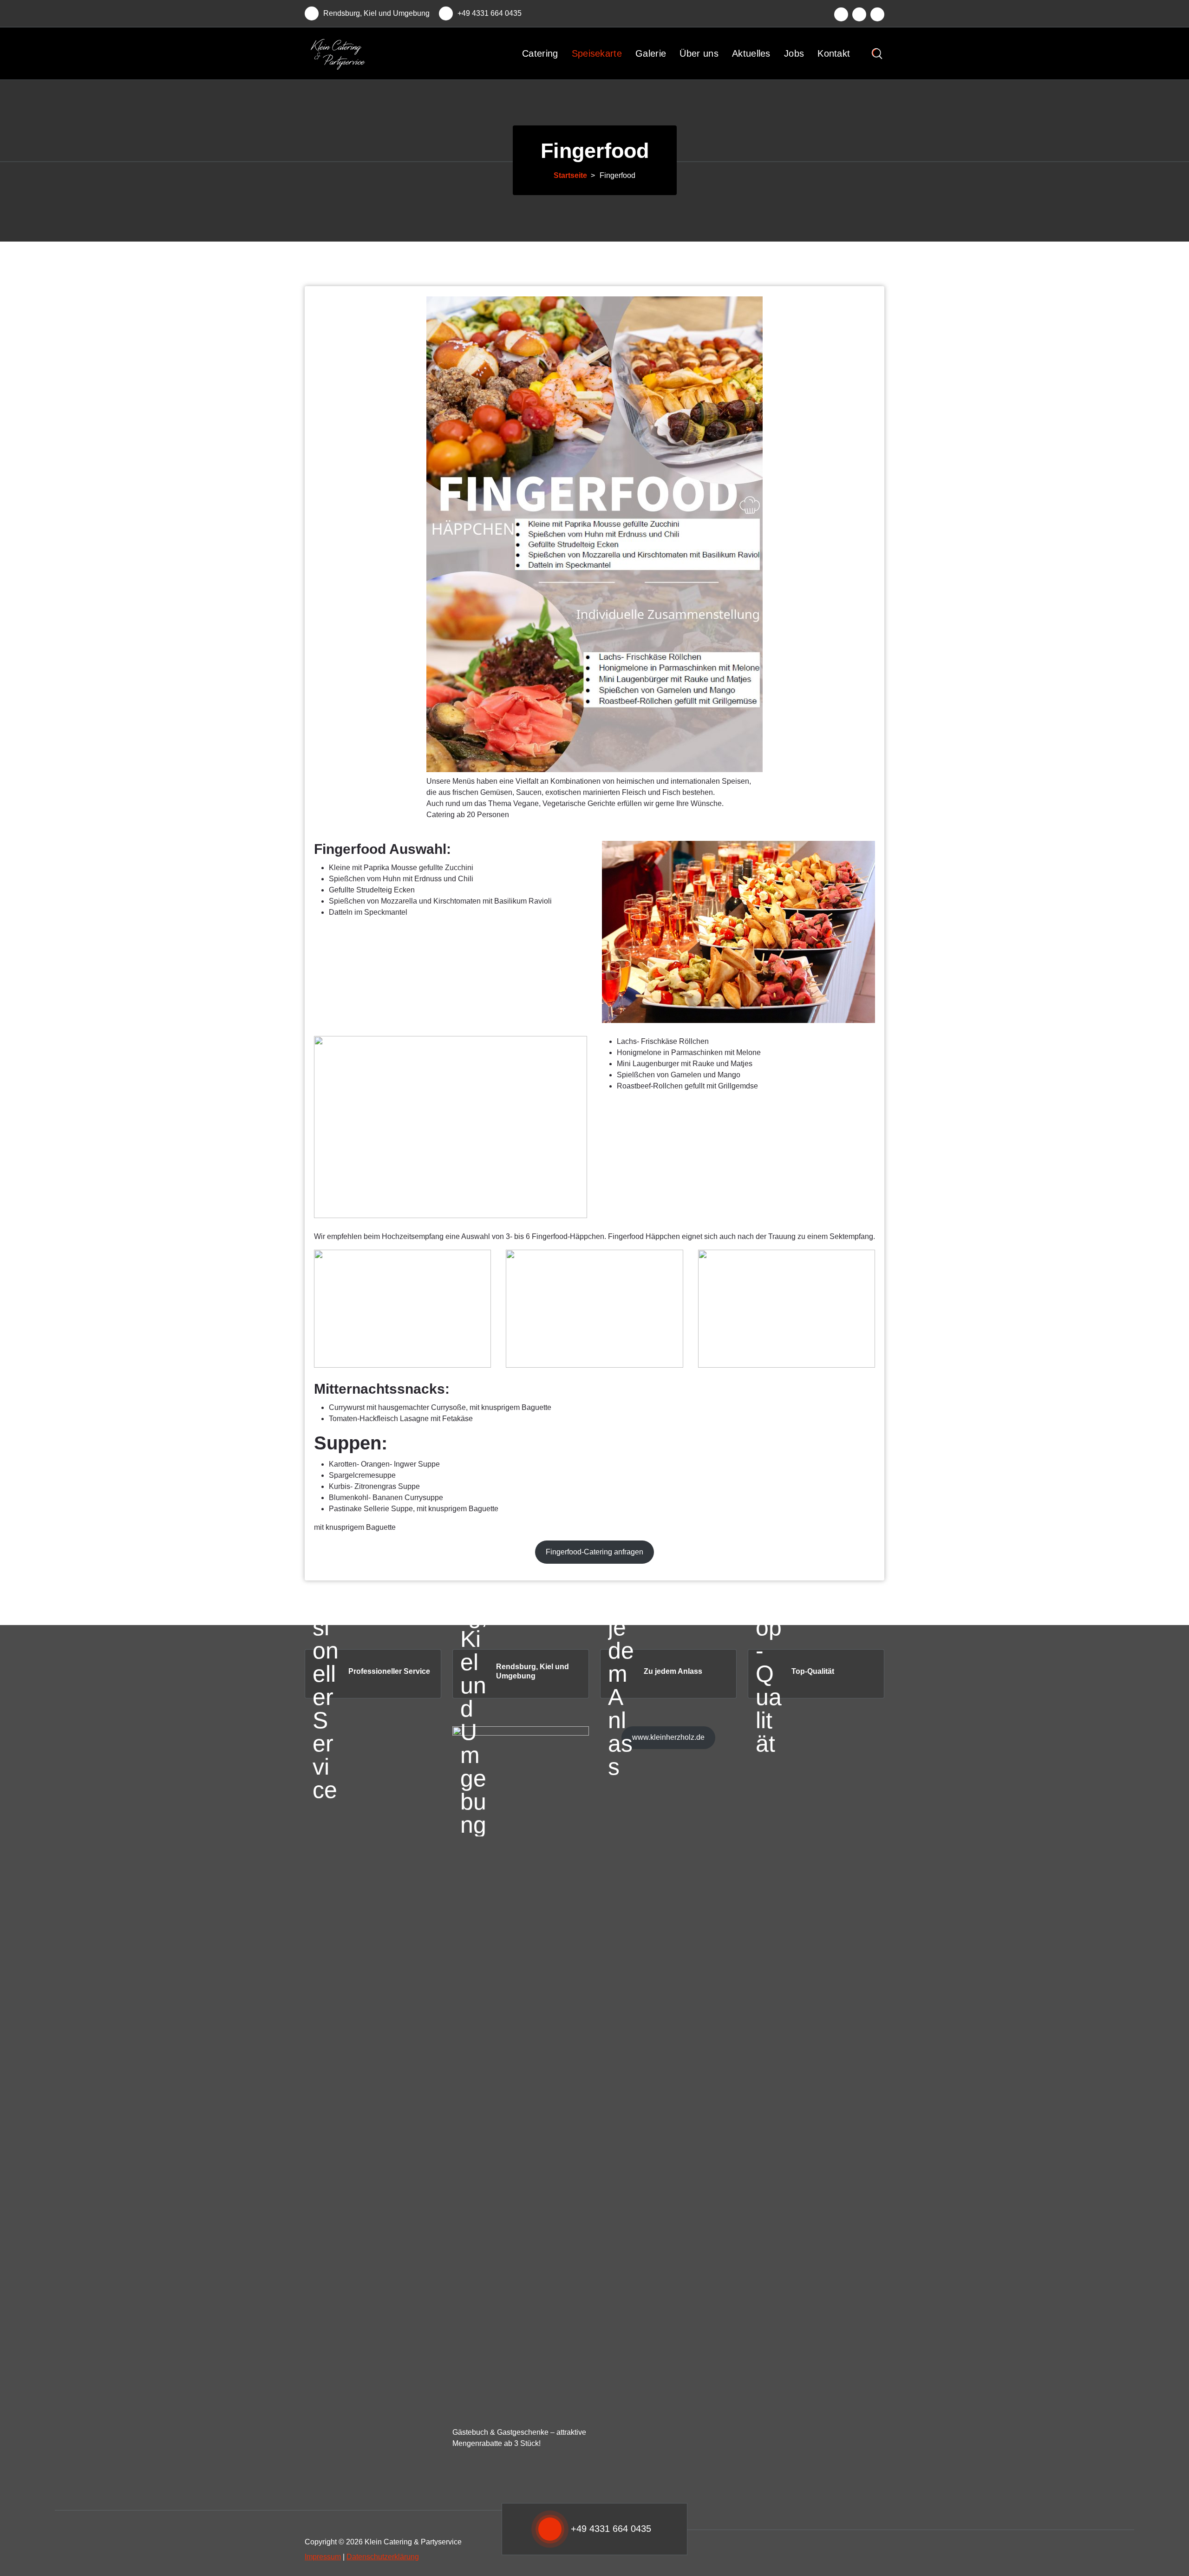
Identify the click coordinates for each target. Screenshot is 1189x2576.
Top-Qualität (813, 1671)
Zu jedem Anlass (673, 1671)
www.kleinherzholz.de (668, 1737)
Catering (540, 53)
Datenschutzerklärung (383, 2557)
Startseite (570, 175)
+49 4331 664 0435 (490, 13)
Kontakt (834, 53)
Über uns (699, 53)
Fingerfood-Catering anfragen (594, 1552)
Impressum (323, 2557)
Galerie (651, 53)
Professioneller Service (389, 1671)
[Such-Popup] (877, 54)
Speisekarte (597, 53)
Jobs (794, 53)
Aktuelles (751, 53)
